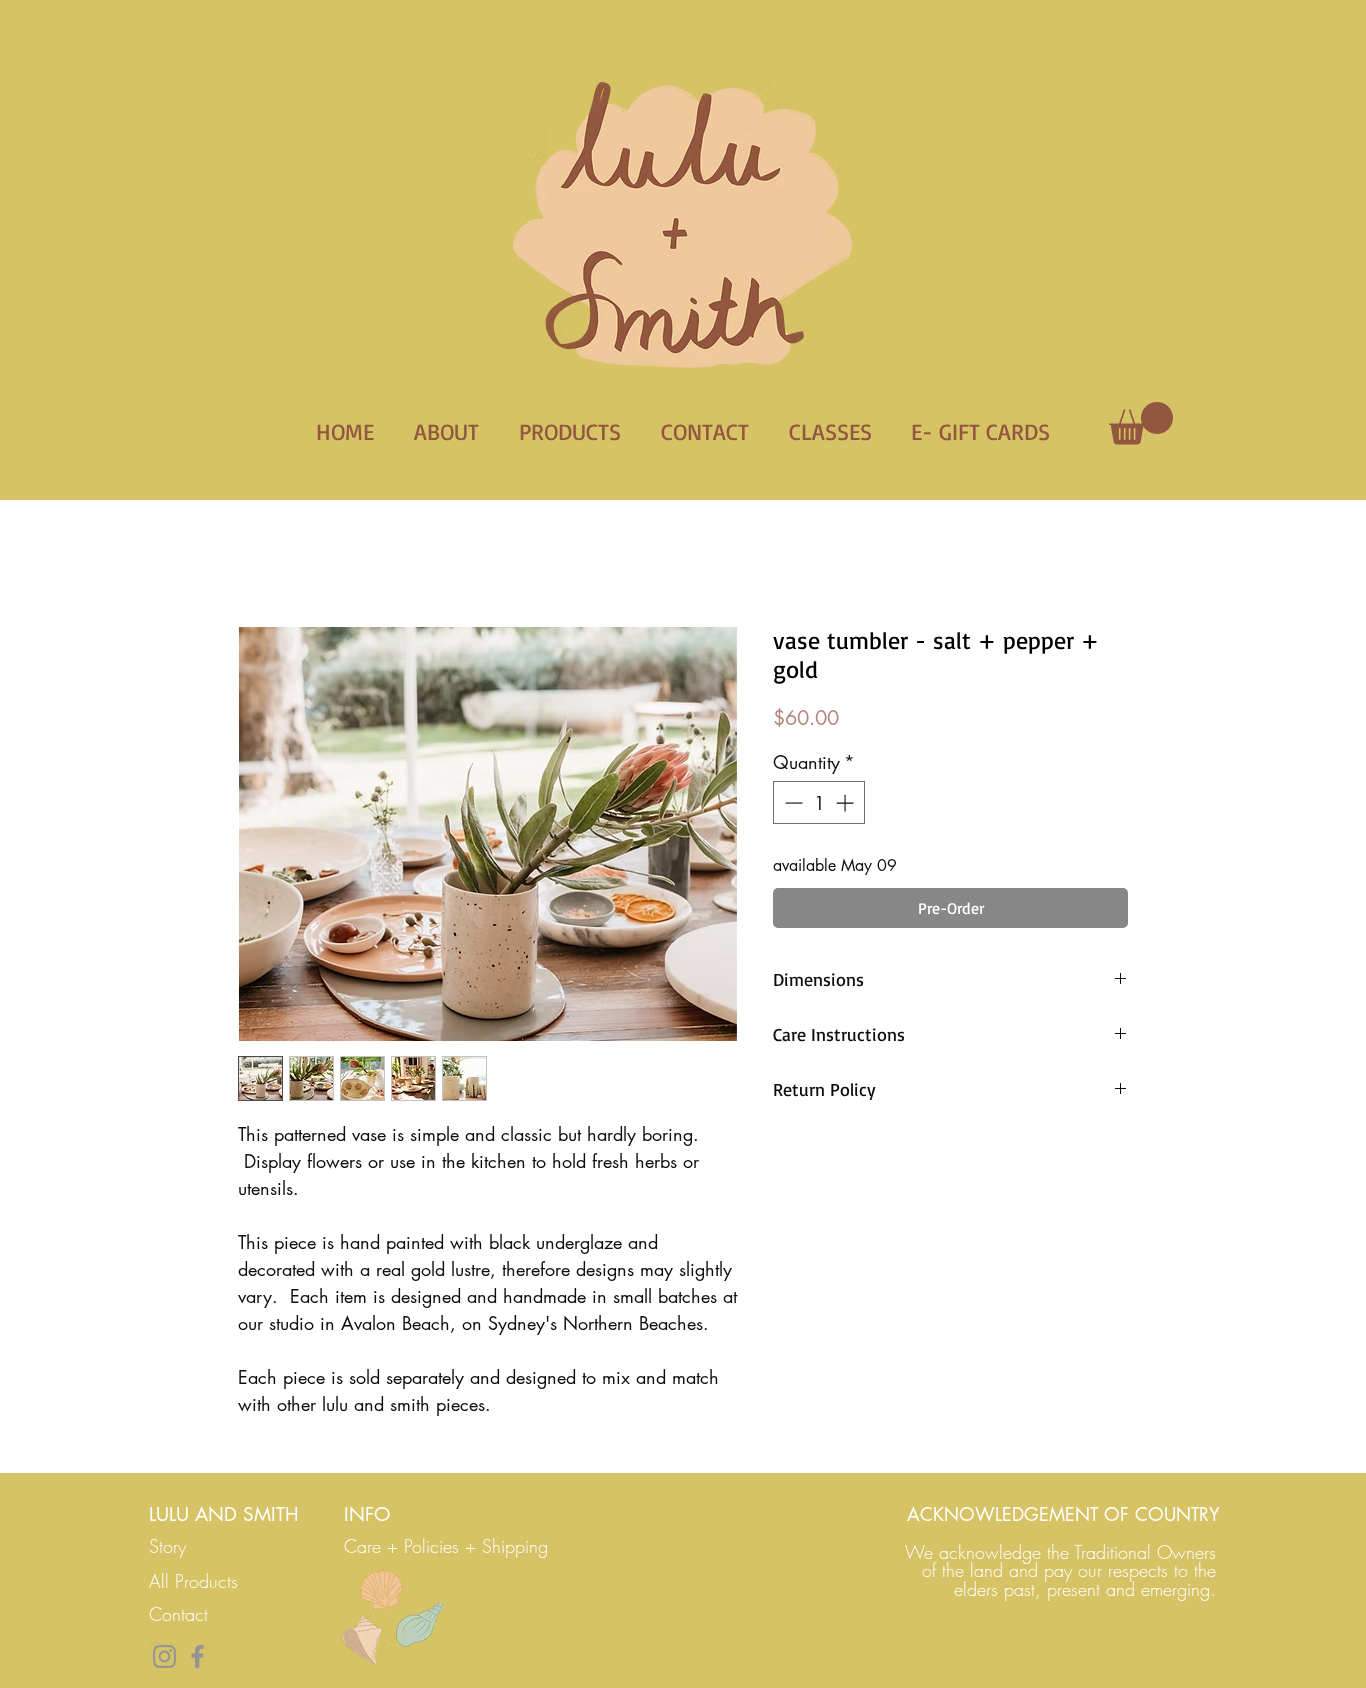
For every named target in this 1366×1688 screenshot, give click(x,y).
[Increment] (846, 802)
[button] (1141, 423)
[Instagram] (164, 1656)
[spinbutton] (819, 802)
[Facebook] (197, 1656)
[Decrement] (791, 802)
